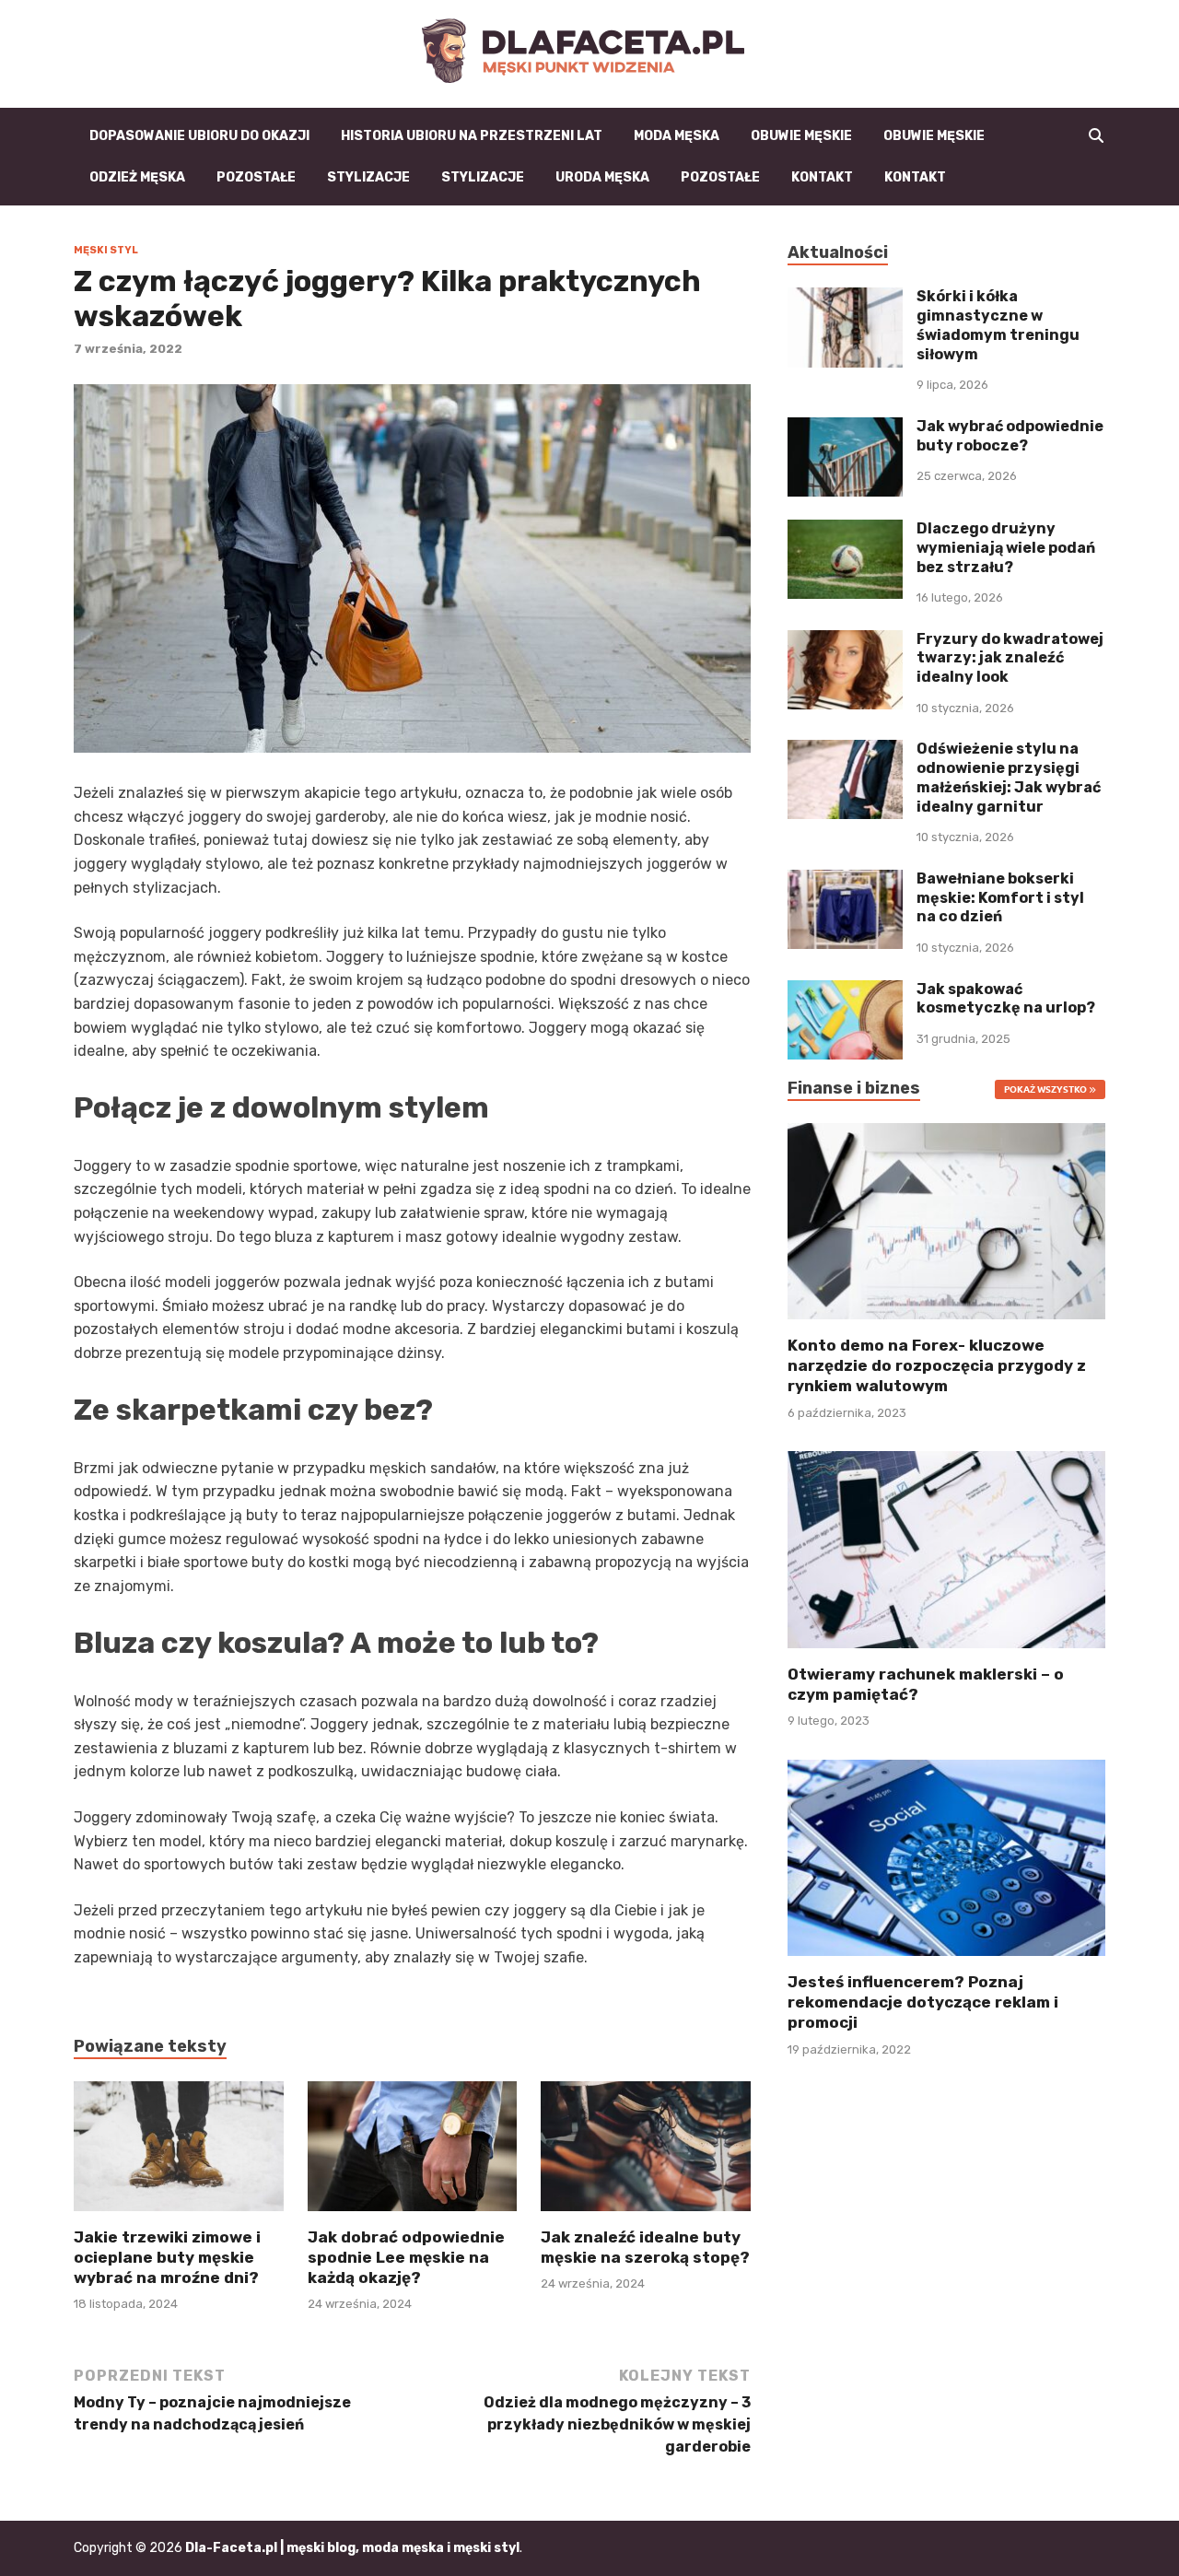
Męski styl (106, 250)
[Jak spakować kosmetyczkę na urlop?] (845, 991)
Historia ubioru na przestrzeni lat (472, 136)
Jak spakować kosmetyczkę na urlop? (1006, 999)
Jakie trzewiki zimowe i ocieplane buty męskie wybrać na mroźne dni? (167, 2257)
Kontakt (822, 177)
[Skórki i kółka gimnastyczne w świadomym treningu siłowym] (845, 298)
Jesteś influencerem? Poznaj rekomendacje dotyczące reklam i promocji (923, 2002)
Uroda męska (602, 177)
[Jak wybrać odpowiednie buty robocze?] (845, 428)
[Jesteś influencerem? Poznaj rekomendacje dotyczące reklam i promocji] (946, 1856)
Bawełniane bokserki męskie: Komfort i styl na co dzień (1000, 898)
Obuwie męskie (801, 136)
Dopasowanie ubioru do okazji (199, 136)
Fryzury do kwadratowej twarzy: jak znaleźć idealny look (1010, 658)
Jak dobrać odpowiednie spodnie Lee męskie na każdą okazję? (406, 2257)
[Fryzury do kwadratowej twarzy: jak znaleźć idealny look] (845, 641)
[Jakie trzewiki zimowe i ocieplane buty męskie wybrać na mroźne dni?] (179, 2153)
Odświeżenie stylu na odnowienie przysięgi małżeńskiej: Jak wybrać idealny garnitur (1009, 777)
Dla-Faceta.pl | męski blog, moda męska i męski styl (352, 2548)
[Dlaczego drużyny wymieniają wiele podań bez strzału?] (845, 530)
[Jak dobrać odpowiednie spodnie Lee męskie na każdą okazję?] (413, 2153)
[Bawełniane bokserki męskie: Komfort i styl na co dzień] (845, 880)
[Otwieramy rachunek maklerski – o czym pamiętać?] (946, 1548)
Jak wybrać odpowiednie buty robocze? (1010, 436)
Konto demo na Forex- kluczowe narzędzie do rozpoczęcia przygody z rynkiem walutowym (937, 1365)
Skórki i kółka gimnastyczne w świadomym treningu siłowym (998, 325)
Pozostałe (256, 177)
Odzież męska (137, 177)
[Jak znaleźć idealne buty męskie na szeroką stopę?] (646, 2153)
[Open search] (1096, 136)
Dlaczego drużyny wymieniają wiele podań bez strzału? (1006, 548)
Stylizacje (368, 177)
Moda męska (677, 136)
